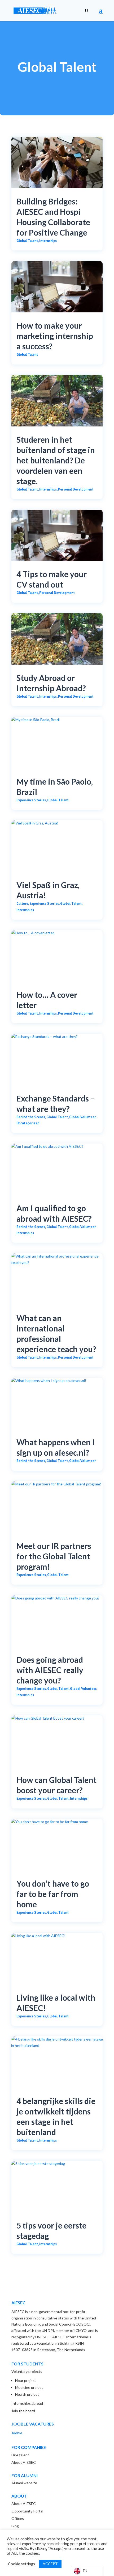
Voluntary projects (27, 2371)
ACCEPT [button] (50, 2564)
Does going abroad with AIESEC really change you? (50, 1670)
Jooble (17, 2433)
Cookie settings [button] (21, 2564)
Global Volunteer (82, 1117)
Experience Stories (31, 800)
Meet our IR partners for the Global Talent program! (54, 1556)
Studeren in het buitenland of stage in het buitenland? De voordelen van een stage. (56, 460)
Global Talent (27, 241)
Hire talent (20, 2455)
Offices (18, 2518)
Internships (48, 241)
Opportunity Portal (27, 2511)
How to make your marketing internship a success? (55, 336)
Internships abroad (27, 2403)
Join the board (23, 2411)
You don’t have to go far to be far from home (53, 1894)
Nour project (26, 2380)
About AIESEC (24, 2462)
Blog (15, 2526)
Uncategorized (28, 1123)
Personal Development (76, 489)
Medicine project (29, 2387)
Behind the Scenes (31, 1117)
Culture (22, 904)
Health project (27, 2394)
